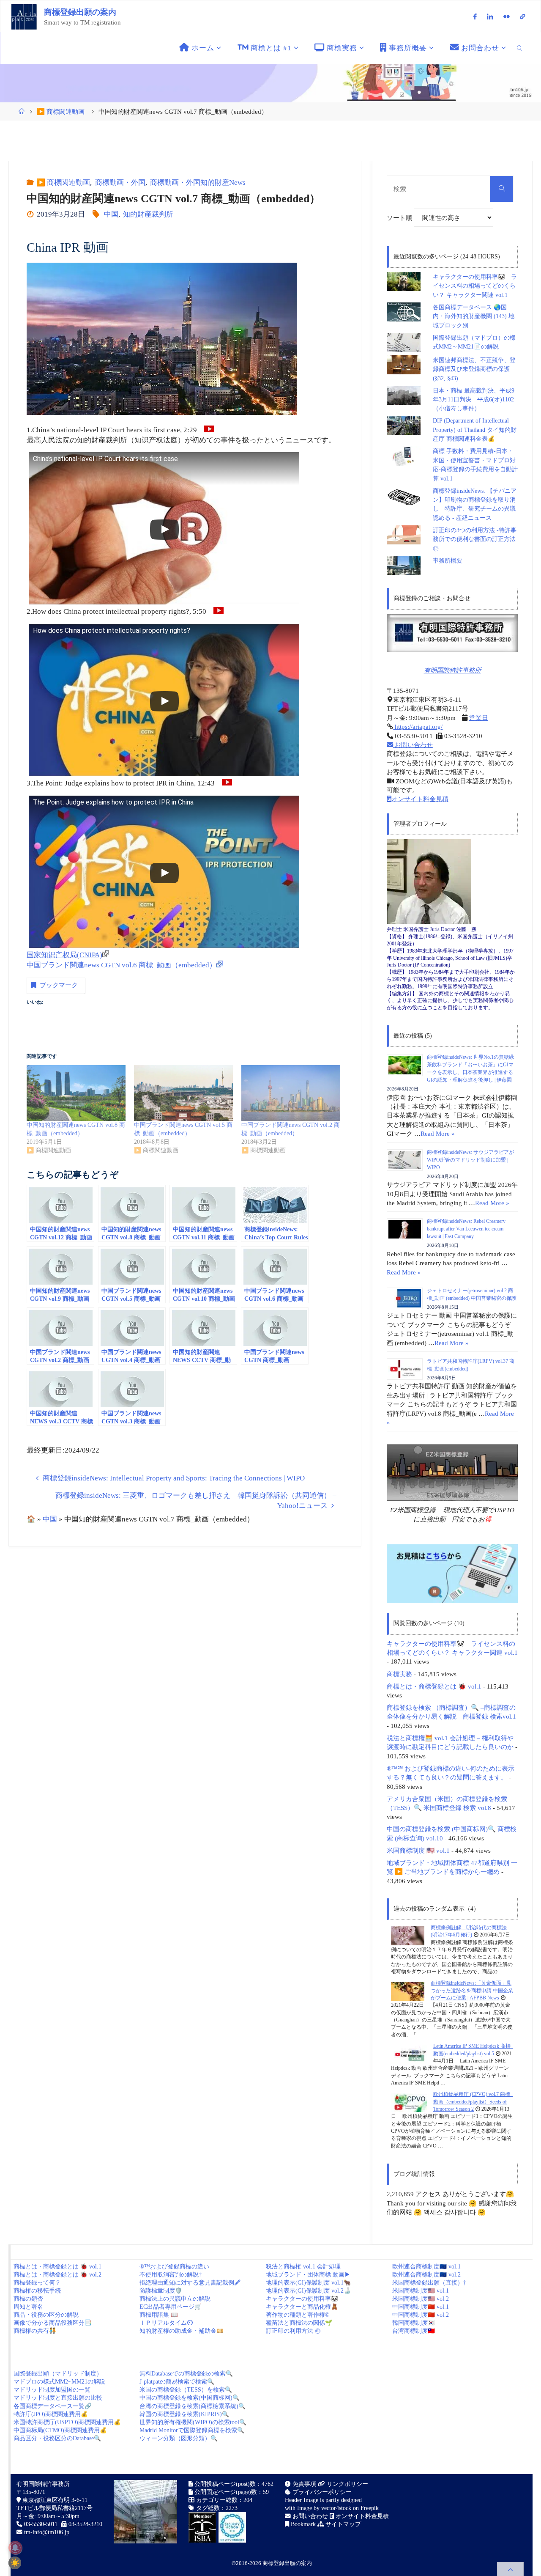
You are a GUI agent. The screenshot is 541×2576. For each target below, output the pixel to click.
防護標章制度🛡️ (161, 2291)
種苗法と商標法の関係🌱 (299, 2323)
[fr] (507, 16)
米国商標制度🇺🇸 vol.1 (421, 2291)
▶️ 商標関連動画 (61, 111)
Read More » (438, 1133)
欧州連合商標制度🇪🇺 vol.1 (426, 2267)
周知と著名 (28, 2307)
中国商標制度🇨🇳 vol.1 (421, 2307)
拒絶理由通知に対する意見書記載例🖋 (190, 2283)
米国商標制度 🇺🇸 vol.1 (418, 1850)
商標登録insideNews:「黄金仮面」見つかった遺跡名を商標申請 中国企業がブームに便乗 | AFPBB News (472, 1990)
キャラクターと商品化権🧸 (302, 2307)
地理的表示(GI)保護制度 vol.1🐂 (308, 2283)
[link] (520, 48)
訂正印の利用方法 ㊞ (293, 2331)
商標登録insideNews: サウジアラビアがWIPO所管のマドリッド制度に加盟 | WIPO (470, 1160)
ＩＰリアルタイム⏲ (166, 2323)
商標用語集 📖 (159, 2315)
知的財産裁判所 (148, 214)
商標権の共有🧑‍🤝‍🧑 (35, 2331)
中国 (111, 214)
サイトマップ (342, 2524)
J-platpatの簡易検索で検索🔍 (177, 2382)
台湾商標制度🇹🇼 (414, 2331)
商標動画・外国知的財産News (198, 183)
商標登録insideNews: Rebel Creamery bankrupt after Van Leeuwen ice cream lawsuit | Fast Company (466, 1229)
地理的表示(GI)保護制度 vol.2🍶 (308, 2291)
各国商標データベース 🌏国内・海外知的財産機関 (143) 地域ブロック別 (474, 316)
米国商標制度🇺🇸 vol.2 (421, 2299)
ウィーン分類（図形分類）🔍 (179, 2438)
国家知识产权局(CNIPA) (64, 955)
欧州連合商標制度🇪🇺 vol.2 (426, 2275)
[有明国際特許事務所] (452, 633)
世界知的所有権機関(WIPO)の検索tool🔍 (193, 2422)
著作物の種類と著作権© (298, 2315)
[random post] (408, 1935)
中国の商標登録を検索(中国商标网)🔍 (190, 2398)
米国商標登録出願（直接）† (429, 2283)
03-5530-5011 (41, 2524)
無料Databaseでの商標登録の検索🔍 (186, 2374)
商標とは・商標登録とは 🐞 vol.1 (434, 1686)
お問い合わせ (413, 745)
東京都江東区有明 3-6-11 (54, 2500)
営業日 (479, 718)
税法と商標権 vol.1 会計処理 (303, 2267)
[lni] (490, 16)
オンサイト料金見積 (420, 799)
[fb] (475, 16)
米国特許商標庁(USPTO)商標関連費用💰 (67, 2422)
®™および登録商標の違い (174, 2267)
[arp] (522, 16)
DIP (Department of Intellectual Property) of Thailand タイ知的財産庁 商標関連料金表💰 (475, 430)
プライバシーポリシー (321, 2492)
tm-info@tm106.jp (47, 2532)
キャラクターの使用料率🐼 (302, 2299)
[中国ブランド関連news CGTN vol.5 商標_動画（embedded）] (183, 1093)
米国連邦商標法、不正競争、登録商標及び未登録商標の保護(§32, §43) (474, 369)
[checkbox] (15, 2563)
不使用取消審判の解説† (171, 2275)
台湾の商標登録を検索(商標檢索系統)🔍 (193, 2406)
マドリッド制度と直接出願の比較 (58, 2398)
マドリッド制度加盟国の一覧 (52, 2390)
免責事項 (303, 2484)
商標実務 (399, 1674)
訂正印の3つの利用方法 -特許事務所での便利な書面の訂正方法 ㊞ (475, 539)
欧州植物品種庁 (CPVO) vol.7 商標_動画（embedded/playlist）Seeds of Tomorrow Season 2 (473, 2102)
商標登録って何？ (37, 2283)
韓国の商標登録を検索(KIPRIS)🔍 (184, 2414)
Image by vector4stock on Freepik (338, 2508)
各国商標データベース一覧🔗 (53, 2406)
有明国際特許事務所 (452, 670)
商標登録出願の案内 (80, 12)
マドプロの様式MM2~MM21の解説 (59, 2382)
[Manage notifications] (15, 2548)
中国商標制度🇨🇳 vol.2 (421, 2315)
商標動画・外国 (120, 183)
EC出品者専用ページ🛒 (171, 2307)
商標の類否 (28, 2299)
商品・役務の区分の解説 (46, 2315)
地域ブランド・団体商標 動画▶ (308, 2275)
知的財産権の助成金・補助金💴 (182, 2331)
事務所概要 (448, 561)
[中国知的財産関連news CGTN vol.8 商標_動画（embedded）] (76, 1093)
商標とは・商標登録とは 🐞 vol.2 (57, 2275)
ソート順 (400, 218)
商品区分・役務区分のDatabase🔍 (57, 2438)
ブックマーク (59, 985)
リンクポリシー (347, 2484)
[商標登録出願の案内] (24, 16)
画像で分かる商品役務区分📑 (53, 2323)
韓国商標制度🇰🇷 (414, 2323)
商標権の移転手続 (37, 2291)
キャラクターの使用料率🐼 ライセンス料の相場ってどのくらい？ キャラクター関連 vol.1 (475, 286)
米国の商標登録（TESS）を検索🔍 (186, 2390)
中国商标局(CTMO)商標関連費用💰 (60, 2430)
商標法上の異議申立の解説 (175, 2299)
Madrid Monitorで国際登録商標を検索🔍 (192, 2430)
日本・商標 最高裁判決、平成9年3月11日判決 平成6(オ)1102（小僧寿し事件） (474, 400)
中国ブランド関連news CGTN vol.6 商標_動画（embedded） (122, 965)
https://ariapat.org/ (418, 726)
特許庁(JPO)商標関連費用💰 (51, 2414)
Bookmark (302, 2524)
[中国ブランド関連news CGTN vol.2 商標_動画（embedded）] (291, 1093)
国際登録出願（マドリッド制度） (58, 2374)
